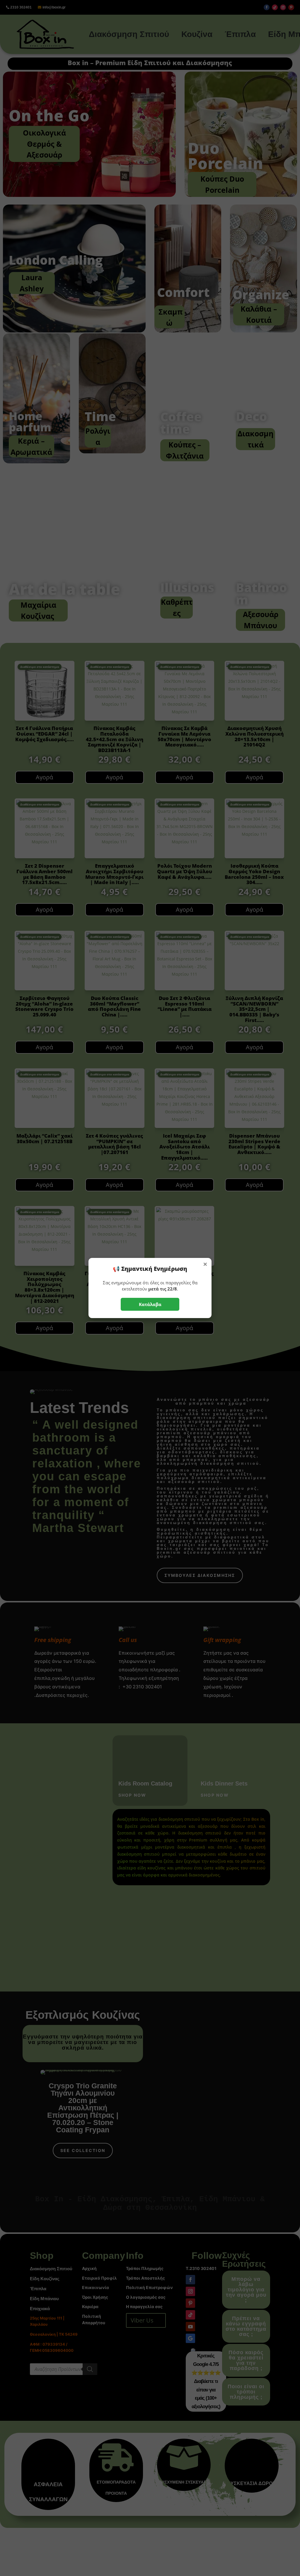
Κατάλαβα (150, 1304)
